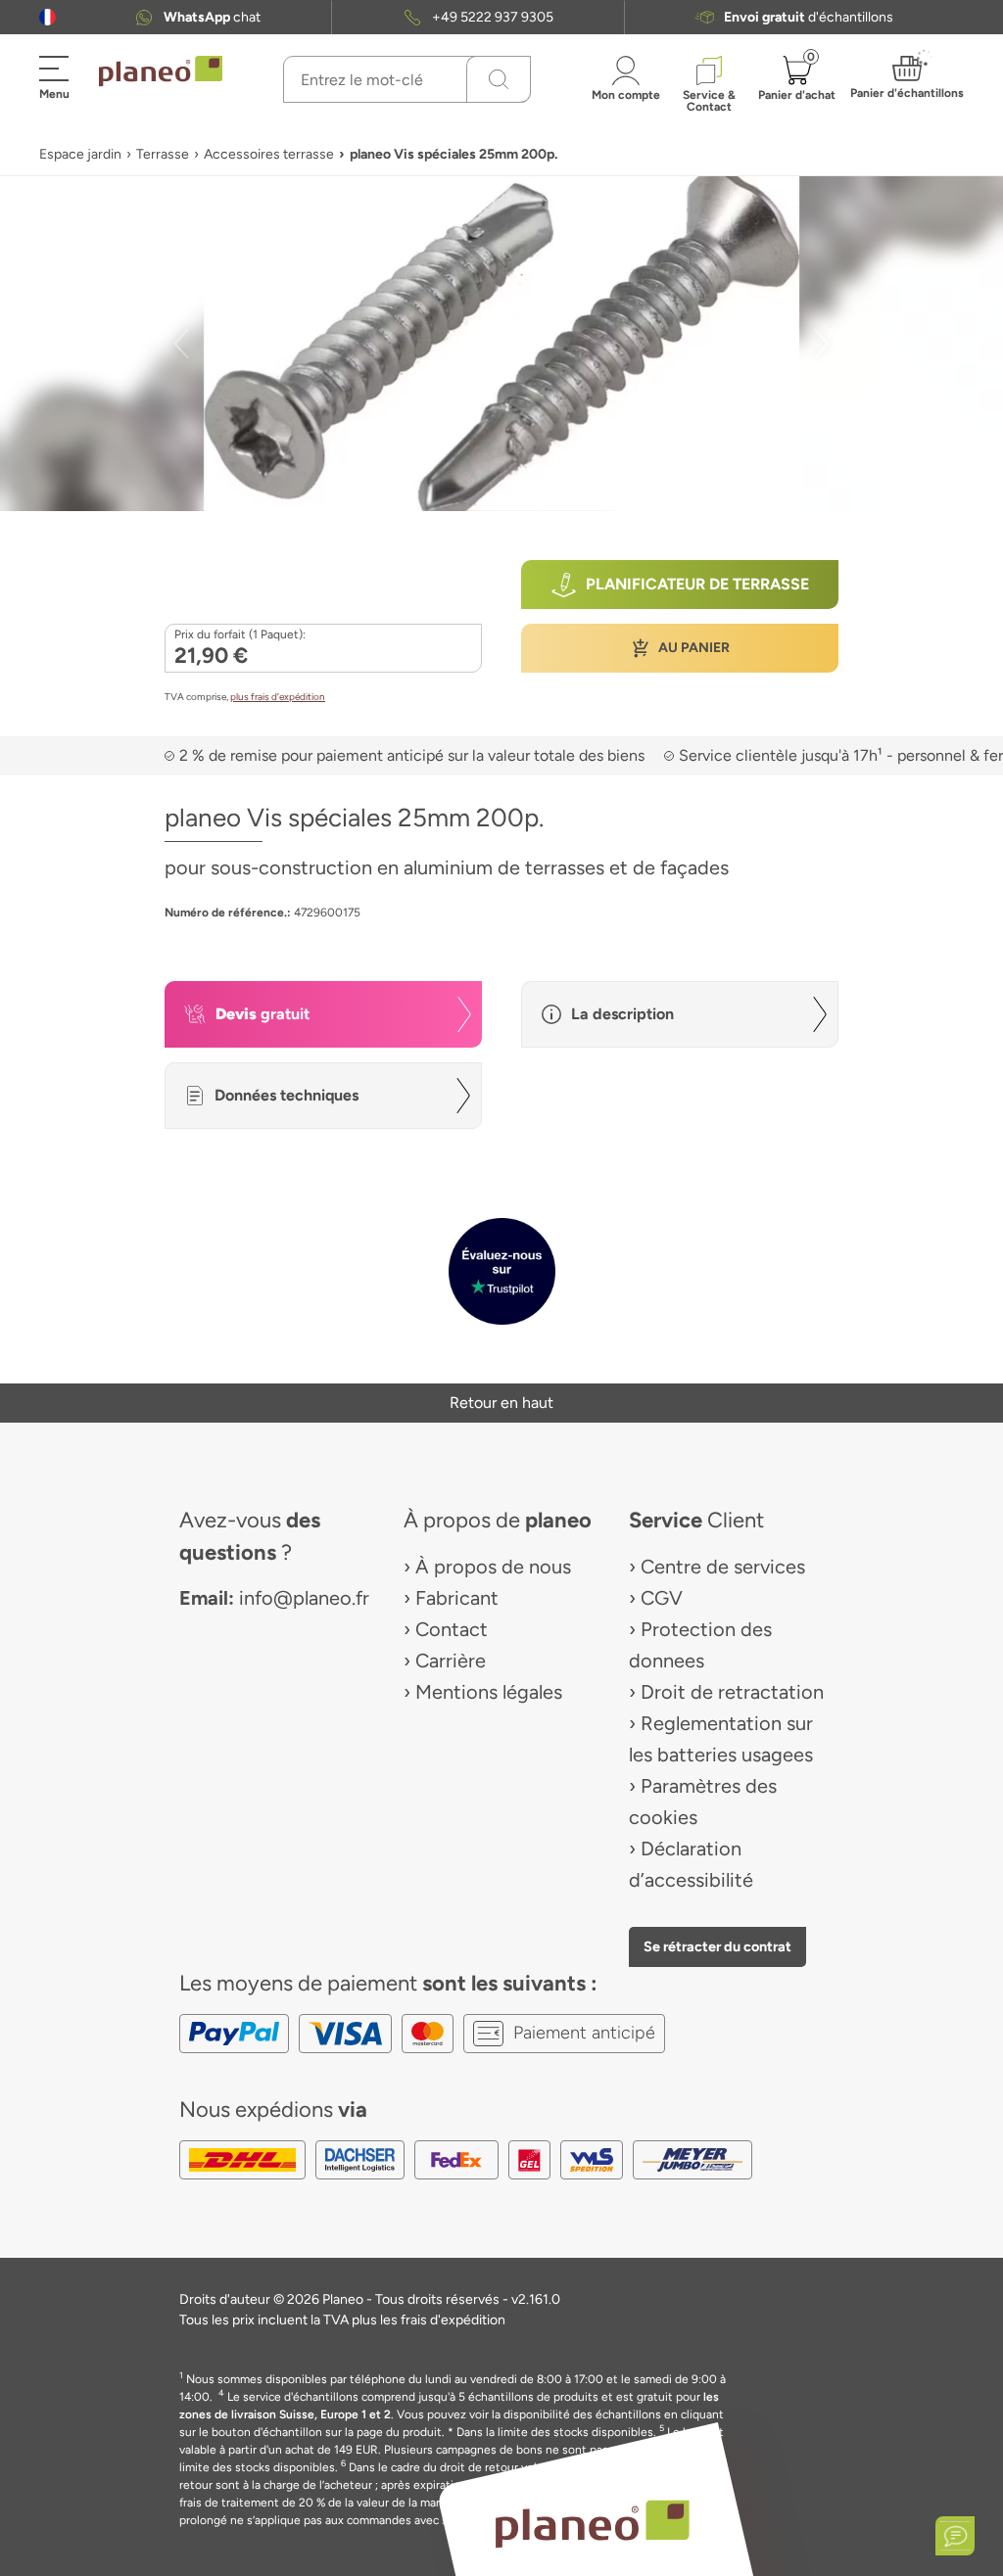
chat (212, 17)
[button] (48, 17)
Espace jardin (80, 154)
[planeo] (592, 2524)
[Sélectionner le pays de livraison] (48, 17)
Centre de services (723, 1567)
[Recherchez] (499, 79)
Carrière (451, 1661)
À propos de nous (493, 1567)
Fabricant (457, 1598)
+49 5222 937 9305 (493, 17)
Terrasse (163, 154)
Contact (452, 1629)
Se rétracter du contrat (717, 1946)
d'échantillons (809, 17)
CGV (662, 1598)
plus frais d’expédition (278, 697)
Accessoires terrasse (269, 154)
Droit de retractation (732, 1692)
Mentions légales (489, 1692)
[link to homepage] (161, 71)
